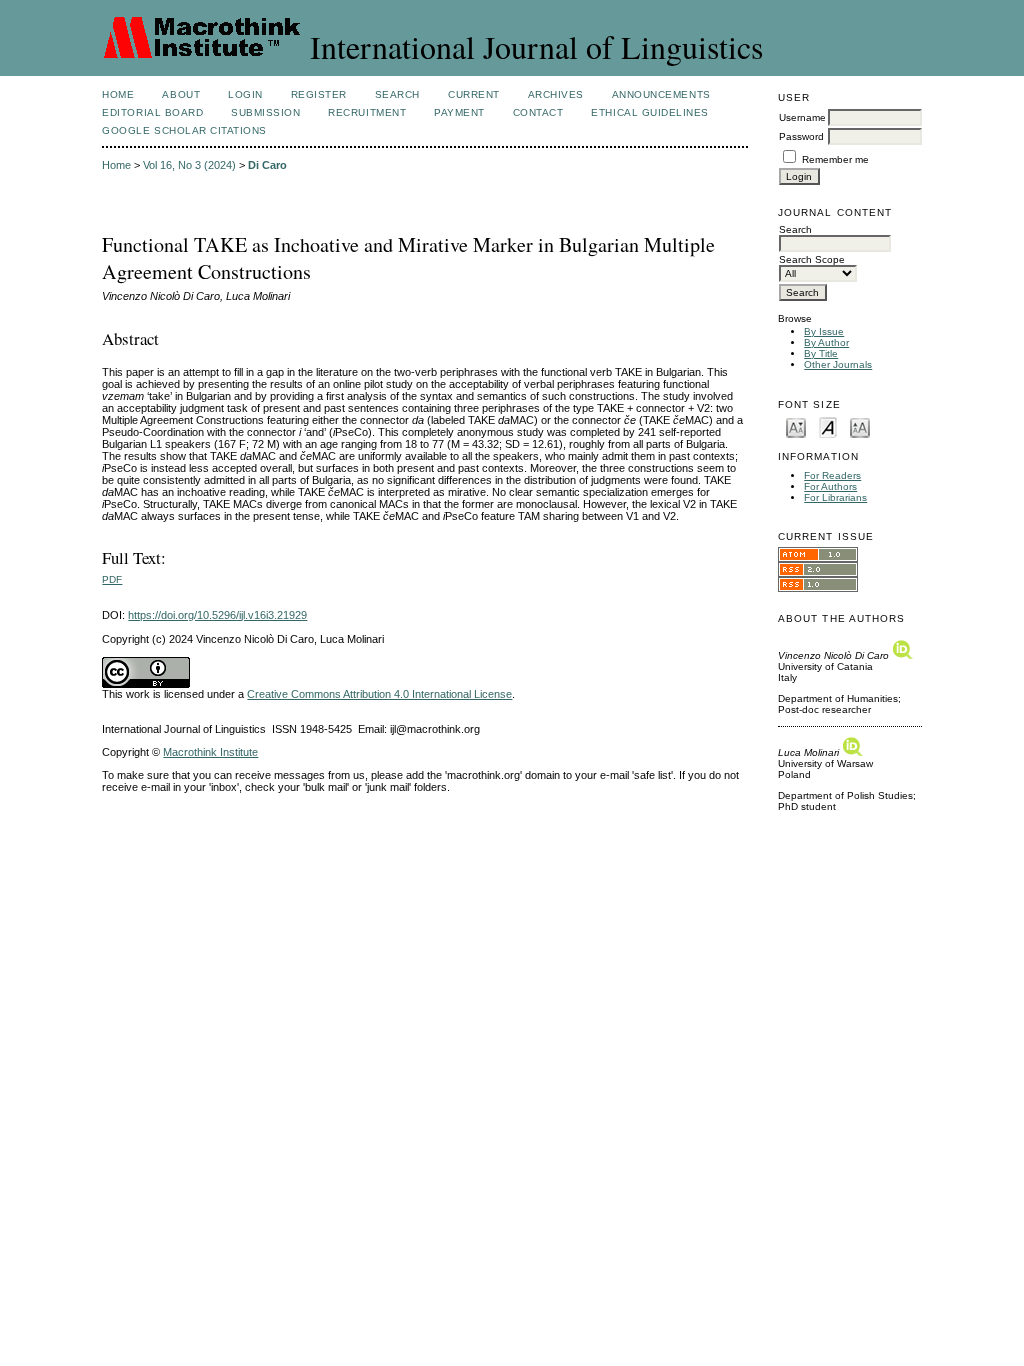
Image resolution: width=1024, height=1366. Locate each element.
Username (802, 117)
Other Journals (838, 364)
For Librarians (835, 497)
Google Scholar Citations (184, 130)
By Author (826, 342)
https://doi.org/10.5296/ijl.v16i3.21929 (217, 615)
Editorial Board (152, 112)
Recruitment (367, 112)
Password (801, 136)
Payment (459, 112)
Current (474, 94)
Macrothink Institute (210, 752)
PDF (112, 579)
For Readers (832, 475)
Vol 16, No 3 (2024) (189, 165)
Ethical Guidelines (649, 112)
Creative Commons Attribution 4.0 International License (379, 694)
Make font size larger (860, 426)
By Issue (824, 331)
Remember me (835, 159)
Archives (556, 94)
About (181, 94)
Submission (265, 112)
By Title (821, 353)
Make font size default (828, 426)
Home (118, 94)
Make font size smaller (796, 426)
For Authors (830, 486)
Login (245, 94)
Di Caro (267, 165)
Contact (538, 112)
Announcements (661, 94)
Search (397, 94)
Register (319, 94)
